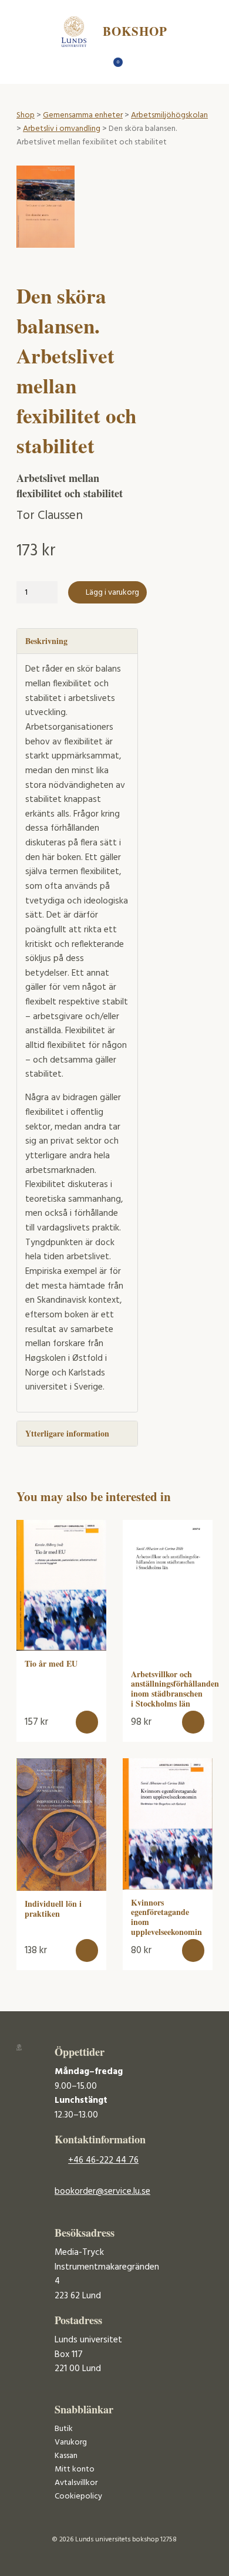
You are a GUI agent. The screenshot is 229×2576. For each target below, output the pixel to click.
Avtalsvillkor (76, 2483)
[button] (87, 1722)
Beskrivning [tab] (46, 641)
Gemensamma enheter (83, 115)
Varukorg (71, 2442)
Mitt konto (75, 2469)
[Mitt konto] (135, 65)
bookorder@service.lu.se (102, 2191)
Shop (26, 115)
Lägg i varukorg (112, 593)
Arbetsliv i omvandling (62, 129)
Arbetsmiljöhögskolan (169, 115)
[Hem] (94, 65)
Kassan (66, 2456)
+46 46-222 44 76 (103, 2160)
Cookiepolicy (78, 2496)
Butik (64, 2429)
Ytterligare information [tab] (67, 1433)
